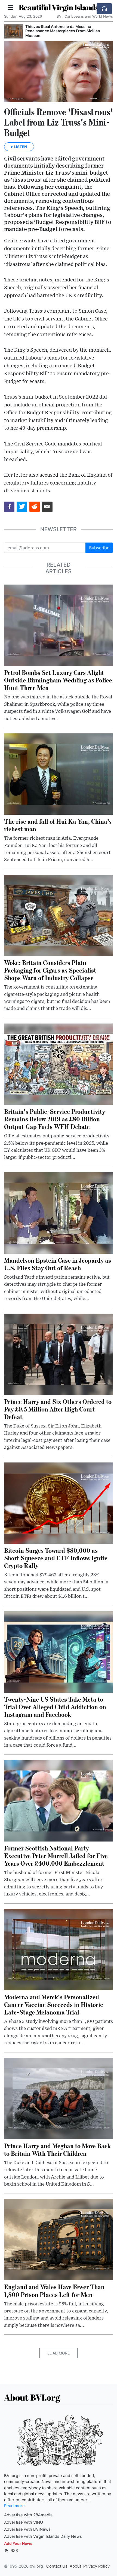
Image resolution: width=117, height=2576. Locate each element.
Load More (59, 2353)
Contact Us (57, 2566)
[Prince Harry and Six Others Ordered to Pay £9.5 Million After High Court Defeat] (59, 1354)
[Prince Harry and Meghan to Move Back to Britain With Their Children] (59, 2098)
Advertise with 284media (28, 2515)
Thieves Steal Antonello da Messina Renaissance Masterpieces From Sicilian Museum (63, 31)
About (75, 2566)
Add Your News (18, 2543)
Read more (14, 2506)
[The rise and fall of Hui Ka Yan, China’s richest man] (59, 774)
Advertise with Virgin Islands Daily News (43, 2536)
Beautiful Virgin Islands (59, 7)
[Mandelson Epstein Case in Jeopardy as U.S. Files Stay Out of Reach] (59, 1212)
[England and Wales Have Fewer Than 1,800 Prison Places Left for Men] (59, 2239)
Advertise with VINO (24, 2522)
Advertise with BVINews (27, 2529)
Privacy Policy (96, 2566)
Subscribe (99, 548)
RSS (14, 2550)
